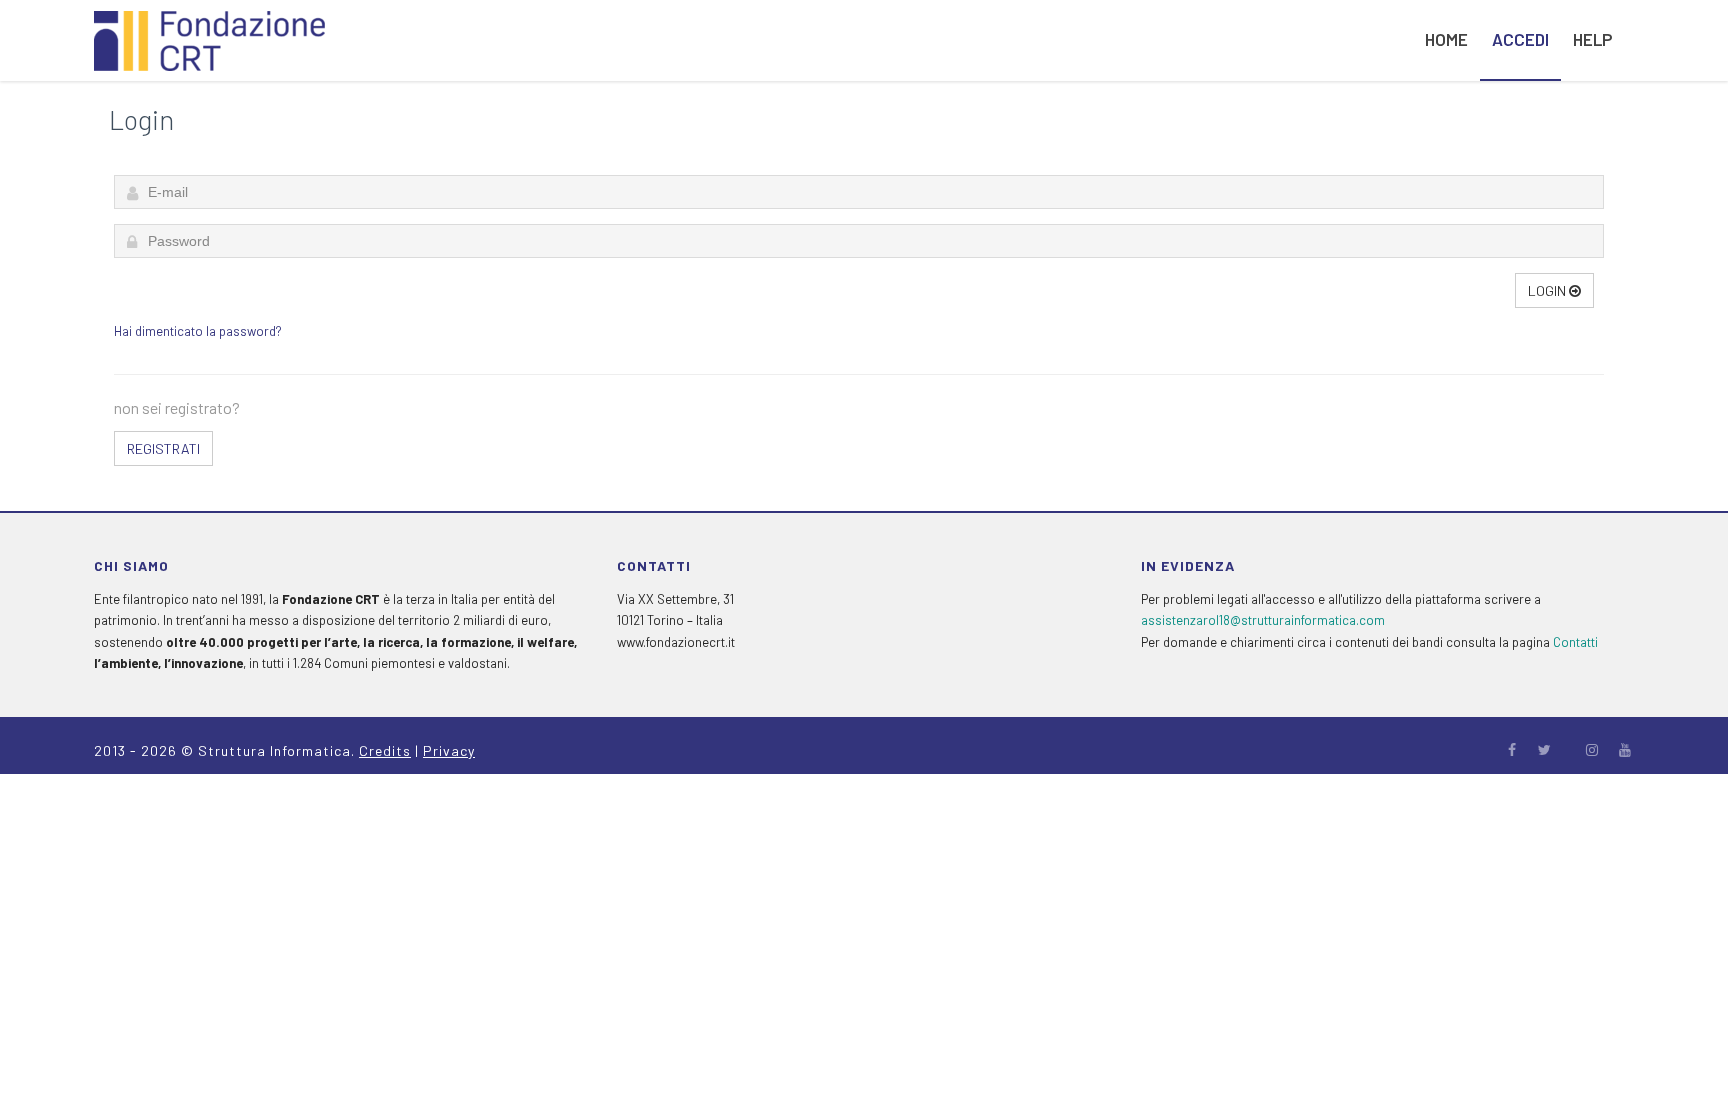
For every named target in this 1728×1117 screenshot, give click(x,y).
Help (1592, 39)
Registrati (163, 448)
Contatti (1575, 642)
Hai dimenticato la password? (198, 331)
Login (1548, 290)
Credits (385, 750)
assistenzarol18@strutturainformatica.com (1263, 620)
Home (1446, 39)
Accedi (1520, 39)
